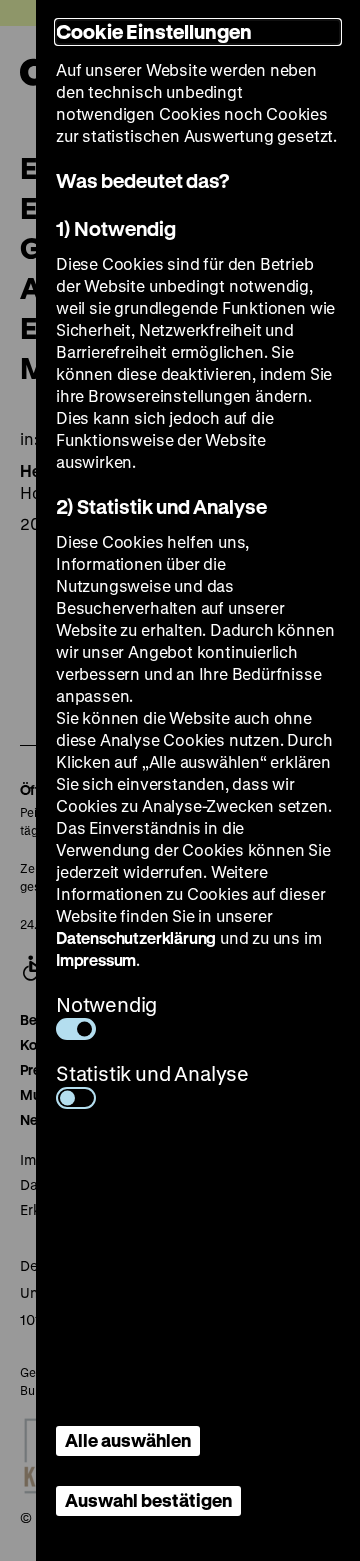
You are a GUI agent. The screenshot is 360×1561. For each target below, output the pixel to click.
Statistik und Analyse (152, 1073)
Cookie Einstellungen (154, 31)
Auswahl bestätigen (148, 1500)
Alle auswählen (128, 1440)
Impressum (96, 959)
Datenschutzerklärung (136, 937)
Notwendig (106, 1004)
